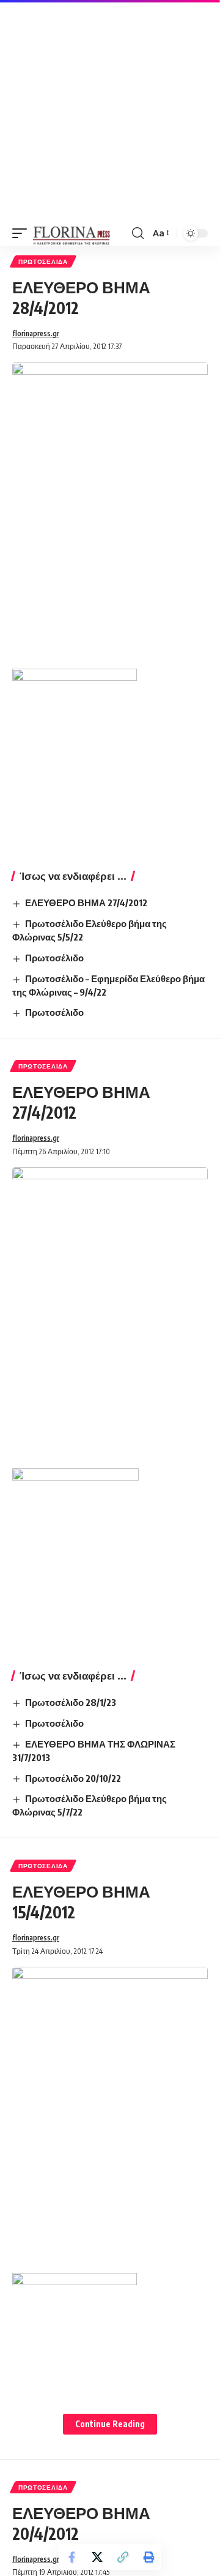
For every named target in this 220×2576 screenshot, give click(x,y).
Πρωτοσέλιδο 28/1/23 (71, 1702)
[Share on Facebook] (71, 2557)
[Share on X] (97, 2557)
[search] (138, 233)
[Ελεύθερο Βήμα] (72, 233)
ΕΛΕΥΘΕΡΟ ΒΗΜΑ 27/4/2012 (86, 903)
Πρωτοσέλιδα (43, 261)
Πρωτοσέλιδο (54, 958)
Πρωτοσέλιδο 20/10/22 (73, 1778)
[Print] (148, 2557)
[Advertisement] (110, 110)
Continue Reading (110, 2424)
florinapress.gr (36, 333)
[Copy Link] (123, 2557)
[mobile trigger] (23, 233)
